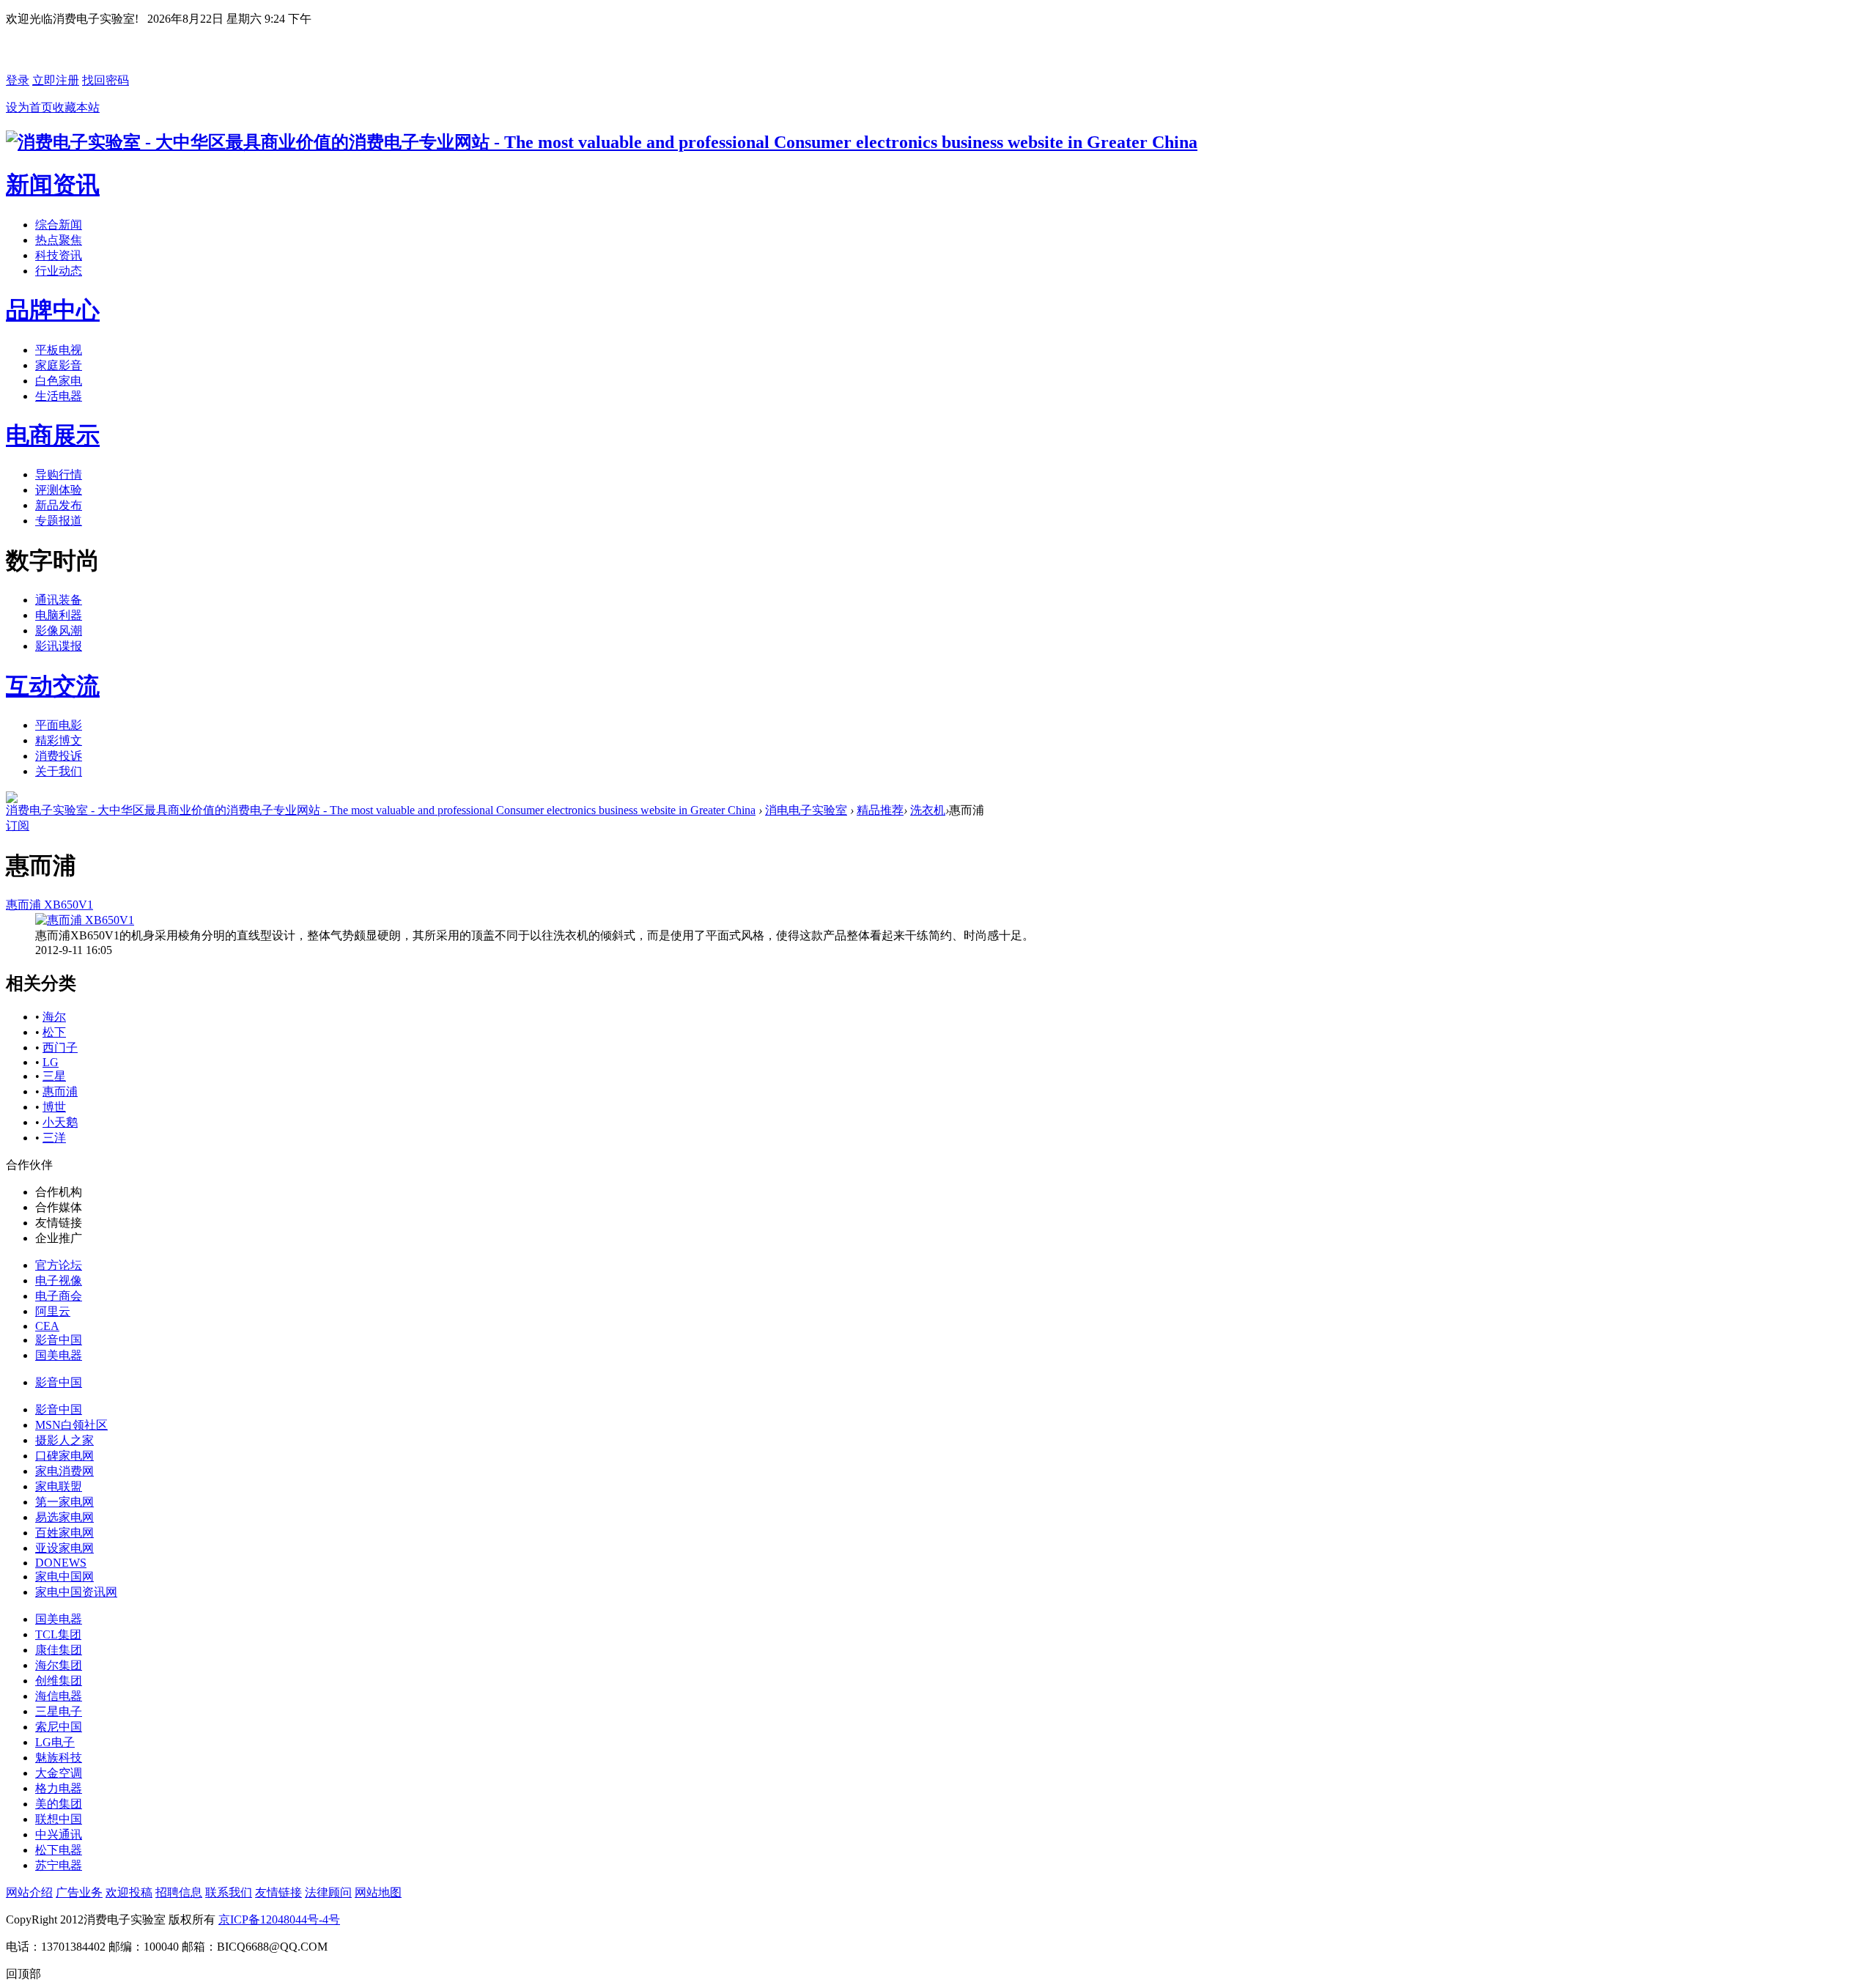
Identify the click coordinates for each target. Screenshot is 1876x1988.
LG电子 (55, 1742)
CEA (47, 1326)
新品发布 (59, 505)
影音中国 (59, 1340)
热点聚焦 (59, 240)
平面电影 (59, 725)
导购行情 (59, 474)
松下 (54, 1032)
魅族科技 (59, 1758)
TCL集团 (58, 1634)
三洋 (54, 1138)
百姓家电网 (64, 1533)
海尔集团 (59, 1665)
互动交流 (53, 686)
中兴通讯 (59, 1834)
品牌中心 (53, 310)
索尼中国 (59, 1727)
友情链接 (278, 1892)
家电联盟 (59, 1486)
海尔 (54, 1017)
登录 (18, 80)
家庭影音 (59, 365)
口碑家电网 (64, 1456)
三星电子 (59, 1711)
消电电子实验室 (806, 810)
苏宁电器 (59, 1865)
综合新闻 (59, 225)
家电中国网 (64, 1577)
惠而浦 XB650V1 (49, 905)
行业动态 (59, 271)
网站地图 (378, 1892)
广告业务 (79, 1892)
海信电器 (59, 1696)
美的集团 (59, 1804)
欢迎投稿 (129, 1892)
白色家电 (59, 381)
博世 (54, 1107)
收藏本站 (76, 107)
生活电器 (59, 396)
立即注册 (56, 80)
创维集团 (59, 1681)
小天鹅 (60, 1122)
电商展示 (53, 435)
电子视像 (59, 1281)
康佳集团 (59, 1650)
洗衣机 (928, 810)
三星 (54, 1076)
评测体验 (59, 490)
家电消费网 (64, 1471)
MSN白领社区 (71, 1425)
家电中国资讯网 (76, 1592)
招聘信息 (179, 1892)
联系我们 (229, 1892)
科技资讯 (59, 255)
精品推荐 (880, 810)
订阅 (18, 825)
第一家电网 (64, 1502)
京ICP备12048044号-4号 (279, 1919)
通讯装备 (59, 600)
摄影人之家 (64, 1440)
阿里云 (53, 1311)
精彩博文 (59, 740)
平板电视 (59, 350)
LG (51, 1062)
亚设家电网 (64, 1548)
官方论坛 (59, 1265)
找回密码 (106, 80)
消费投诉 (59, 756)
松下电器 (59, 1850)
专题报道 (59, 521)
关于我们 (59, 771)
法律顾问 (328, 1892)
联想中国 (59, 1819)
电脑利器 (59, 615)
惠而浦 (60, 1091)
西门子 (60, 1047)
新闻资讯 (53, 185)
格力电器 (59, 1788)
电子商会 (59, 1296)
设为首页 (29, 107)
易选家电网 (64, 1517)
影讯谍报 (59, 646)
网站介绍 (29, 1892)
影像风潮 (59, 631)
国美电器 (59, 1355)
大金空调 (59, 1773)
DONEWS (61, 1563)
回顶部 (23, 1974)
